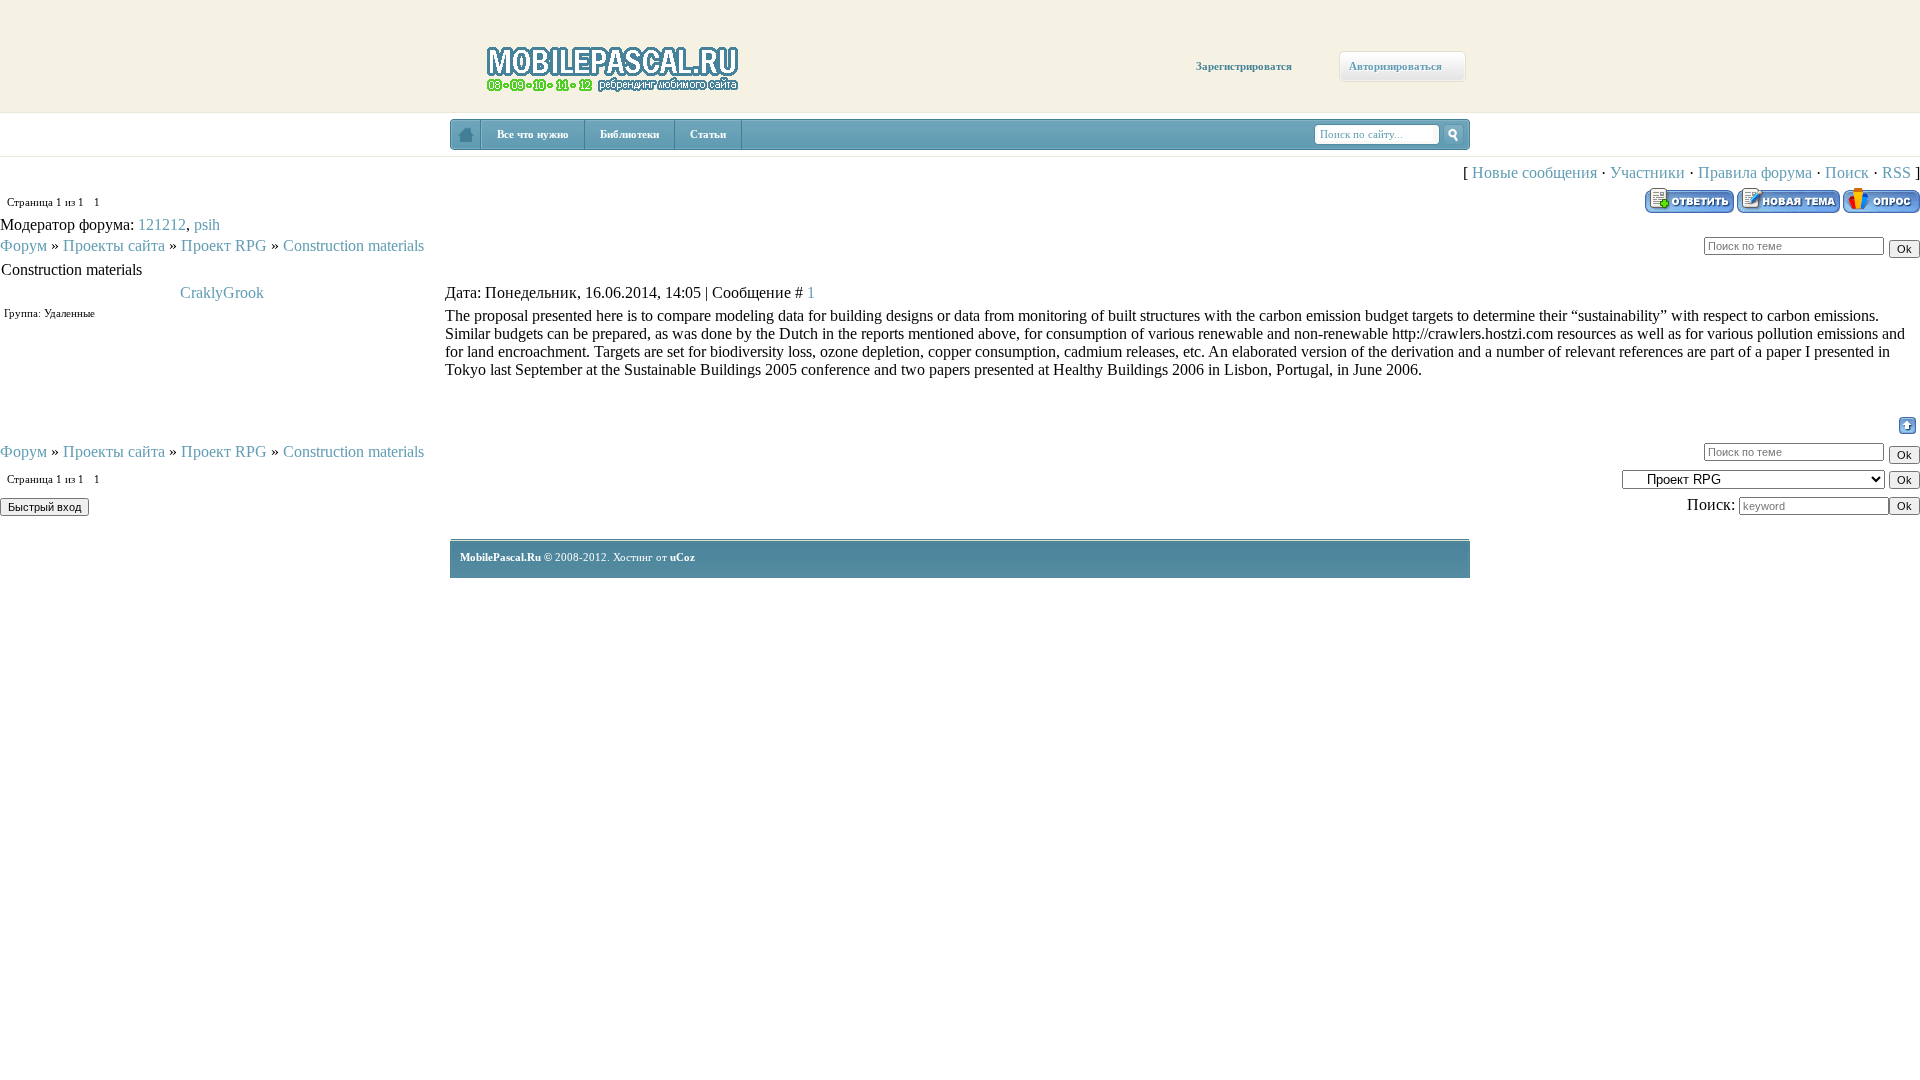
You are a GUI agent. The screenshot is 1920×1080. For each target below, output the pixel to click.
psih (207, 224)
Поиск (1847, 172)
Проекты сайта (114, 245)
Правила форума (1755, 172)
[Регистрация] (117, 172)
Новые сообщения (1534, 172)
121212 (162, 224)
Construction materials (353, 245)
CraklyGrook (222, 292)
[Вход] (182, 187)
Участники (1647, 172)
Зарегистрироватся (1244, 66)
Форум (23, 245)
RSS (1896, 172)
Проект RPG (224, 245)
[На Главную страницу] (466, 134)
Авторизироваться (1395, 66)
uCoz (682, 557)
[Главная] (57, 152)
